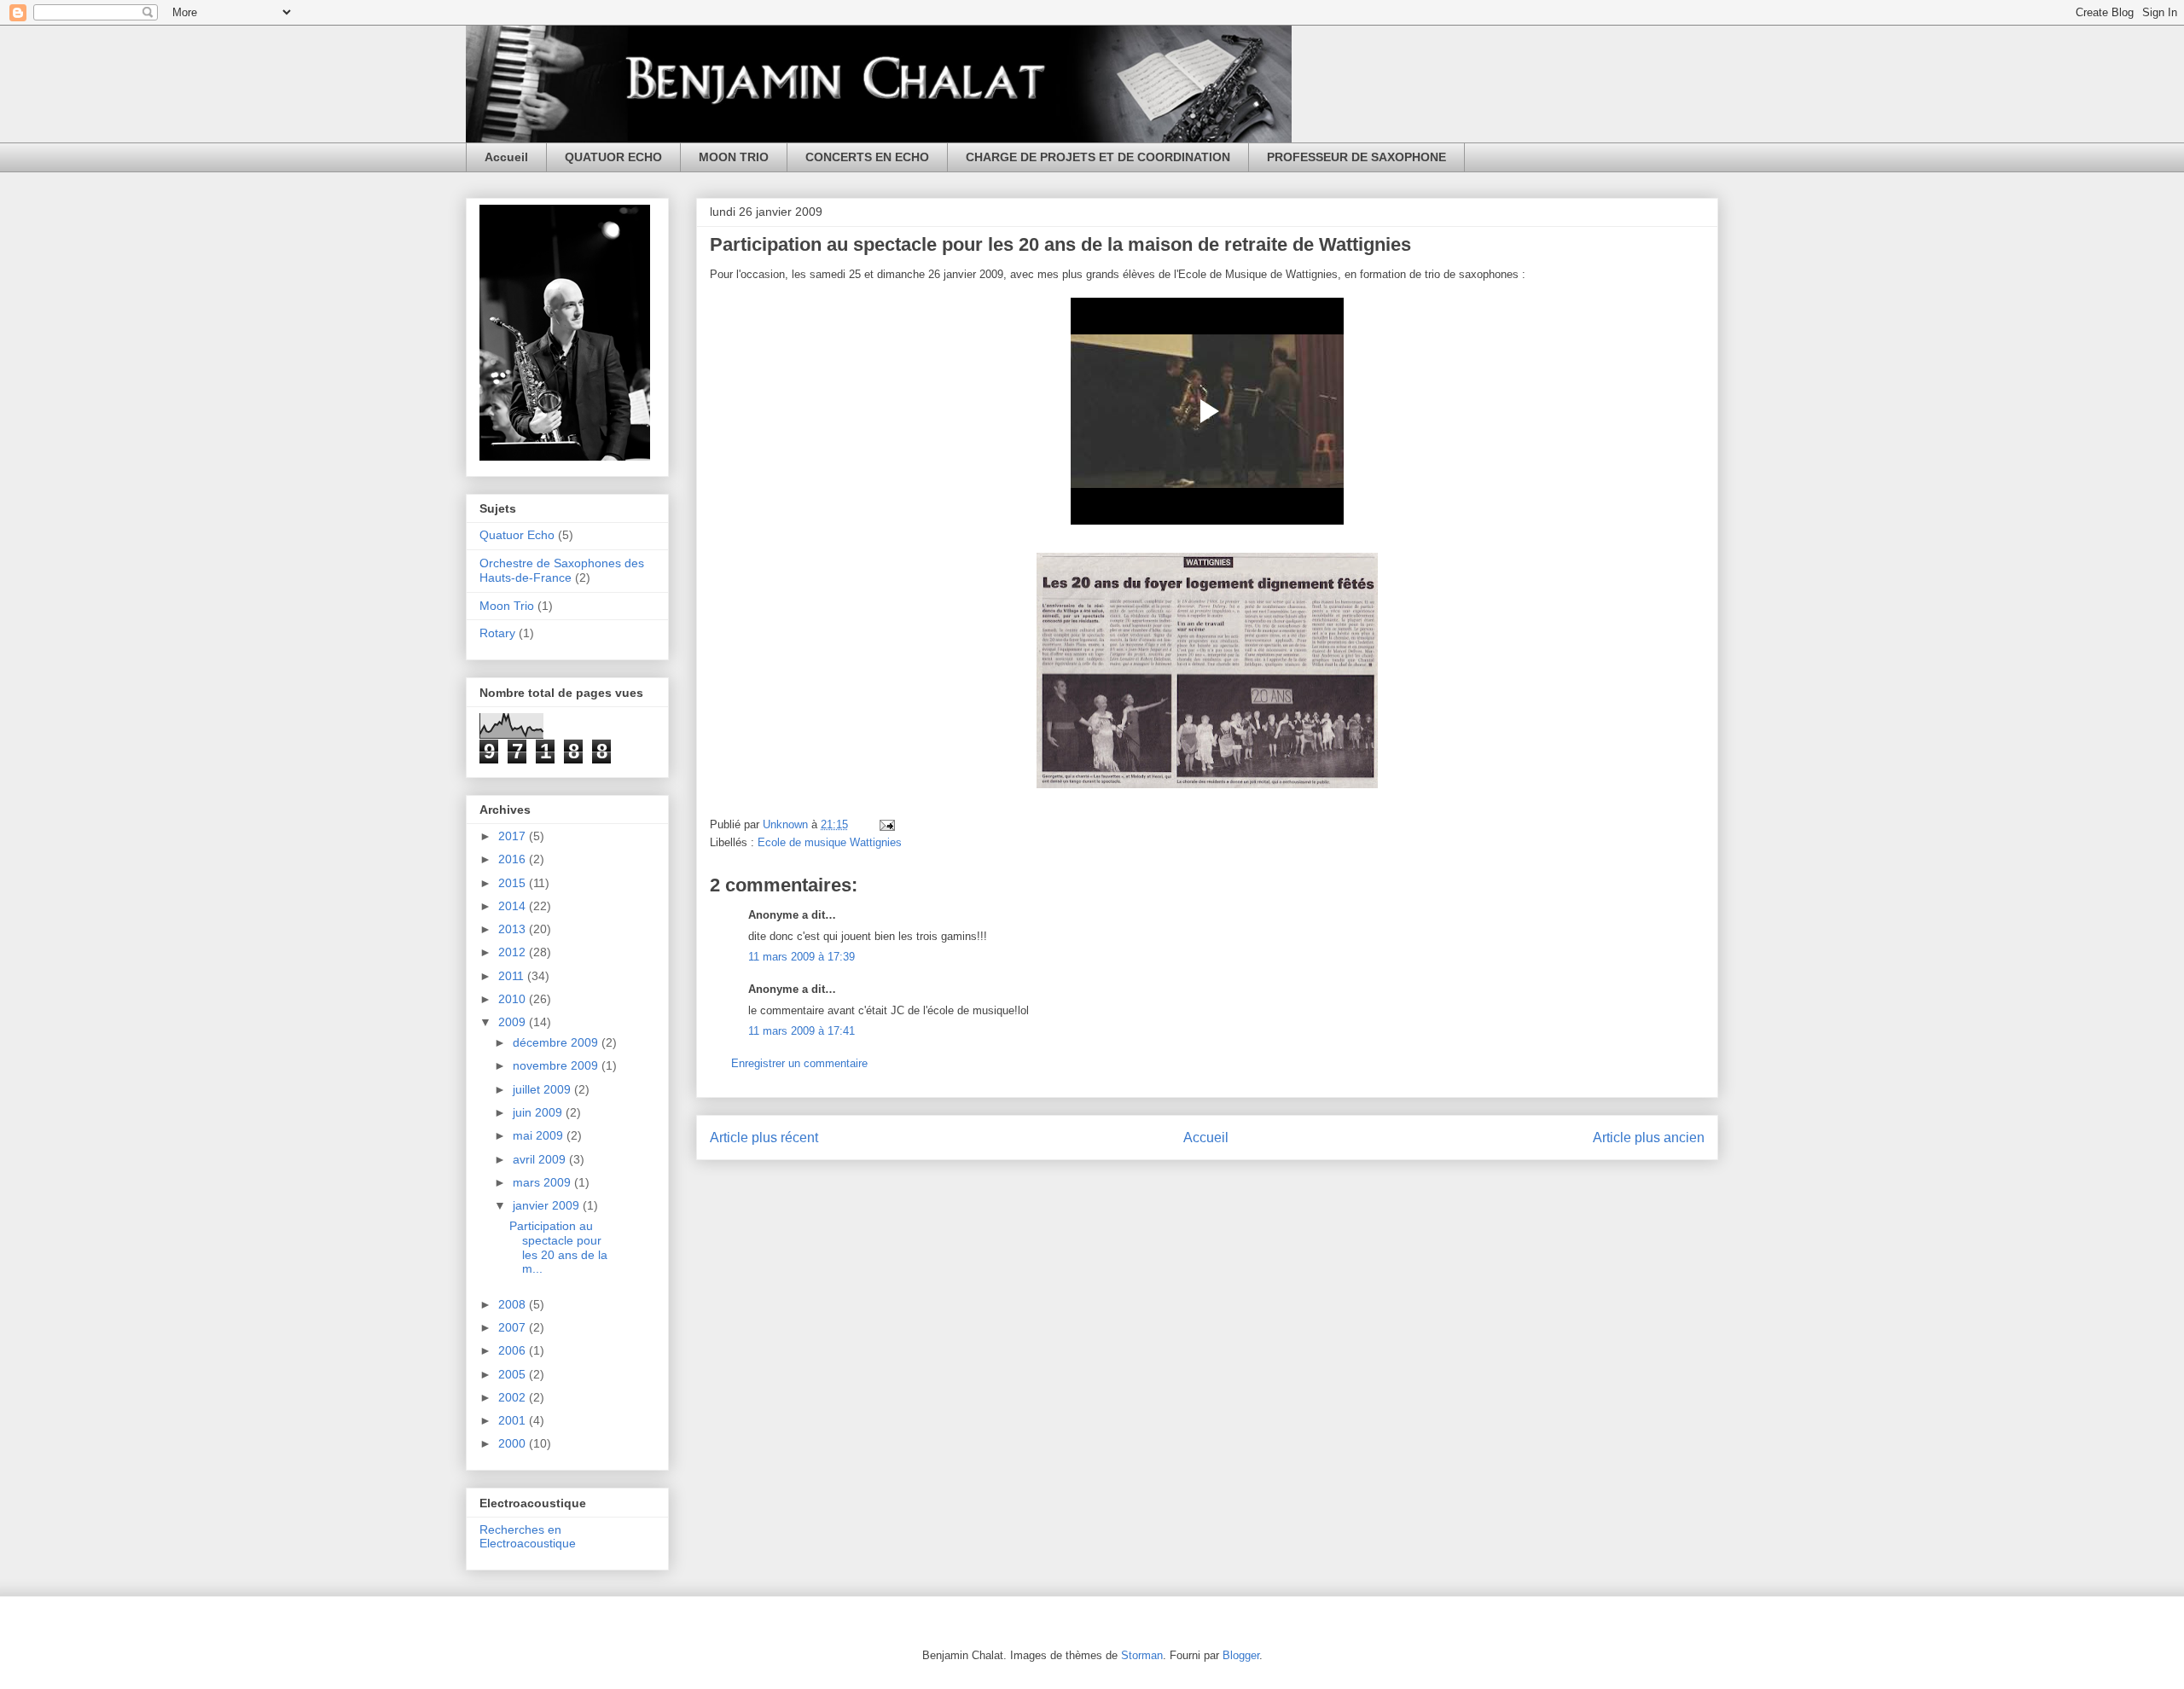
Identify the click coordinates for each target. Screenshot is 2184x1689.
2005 (514, 1374)
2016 (514, 859)
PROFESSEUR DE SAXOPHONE (1356, 157)
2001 (514, 1420)
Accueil (506, 157)
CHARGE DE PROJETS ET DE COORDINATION (1098, 157)
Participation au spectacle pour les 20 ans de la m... (558, 1247)
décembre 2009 (557, 1042)
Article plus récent (764, 1138)
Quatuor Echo (517, 535)
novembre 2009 (557, 1065)
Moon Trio (507, 606)
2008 (514, 1304)
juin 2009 (539, 1112)
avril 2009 (541, 1159)
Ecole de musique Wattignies (830, 842)
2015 (514, 883)
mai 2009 (540, 1135)
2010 (514, 999)
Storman (1142, 1655)
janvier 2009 (548, 1205)
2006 (514, 1350)
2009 (514, 1022)
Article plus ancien (1649, 1138)
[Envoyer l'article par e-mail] (886, 824)
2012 (514, 952)
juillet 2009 (543, 1089)
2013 (514, 929)
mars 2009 (543, 1182)
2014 (514, 906)
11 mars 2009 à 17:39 (802, 957)
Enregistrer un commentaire (799, 1063)
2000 (514, 1443)
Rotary (497, 633)
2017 (514, 836)
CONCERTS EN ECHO (867, 157)
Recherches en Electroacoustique (528, 1537)
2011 (513, 976)
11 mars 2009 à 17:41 (802, 1031)
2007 (514, 1327)
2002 (514, 1397)
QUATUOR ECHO (613, 157)
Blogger (1241, 1655)
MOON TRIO (734, 157)
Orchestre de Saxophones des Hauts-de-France (562, 570)
